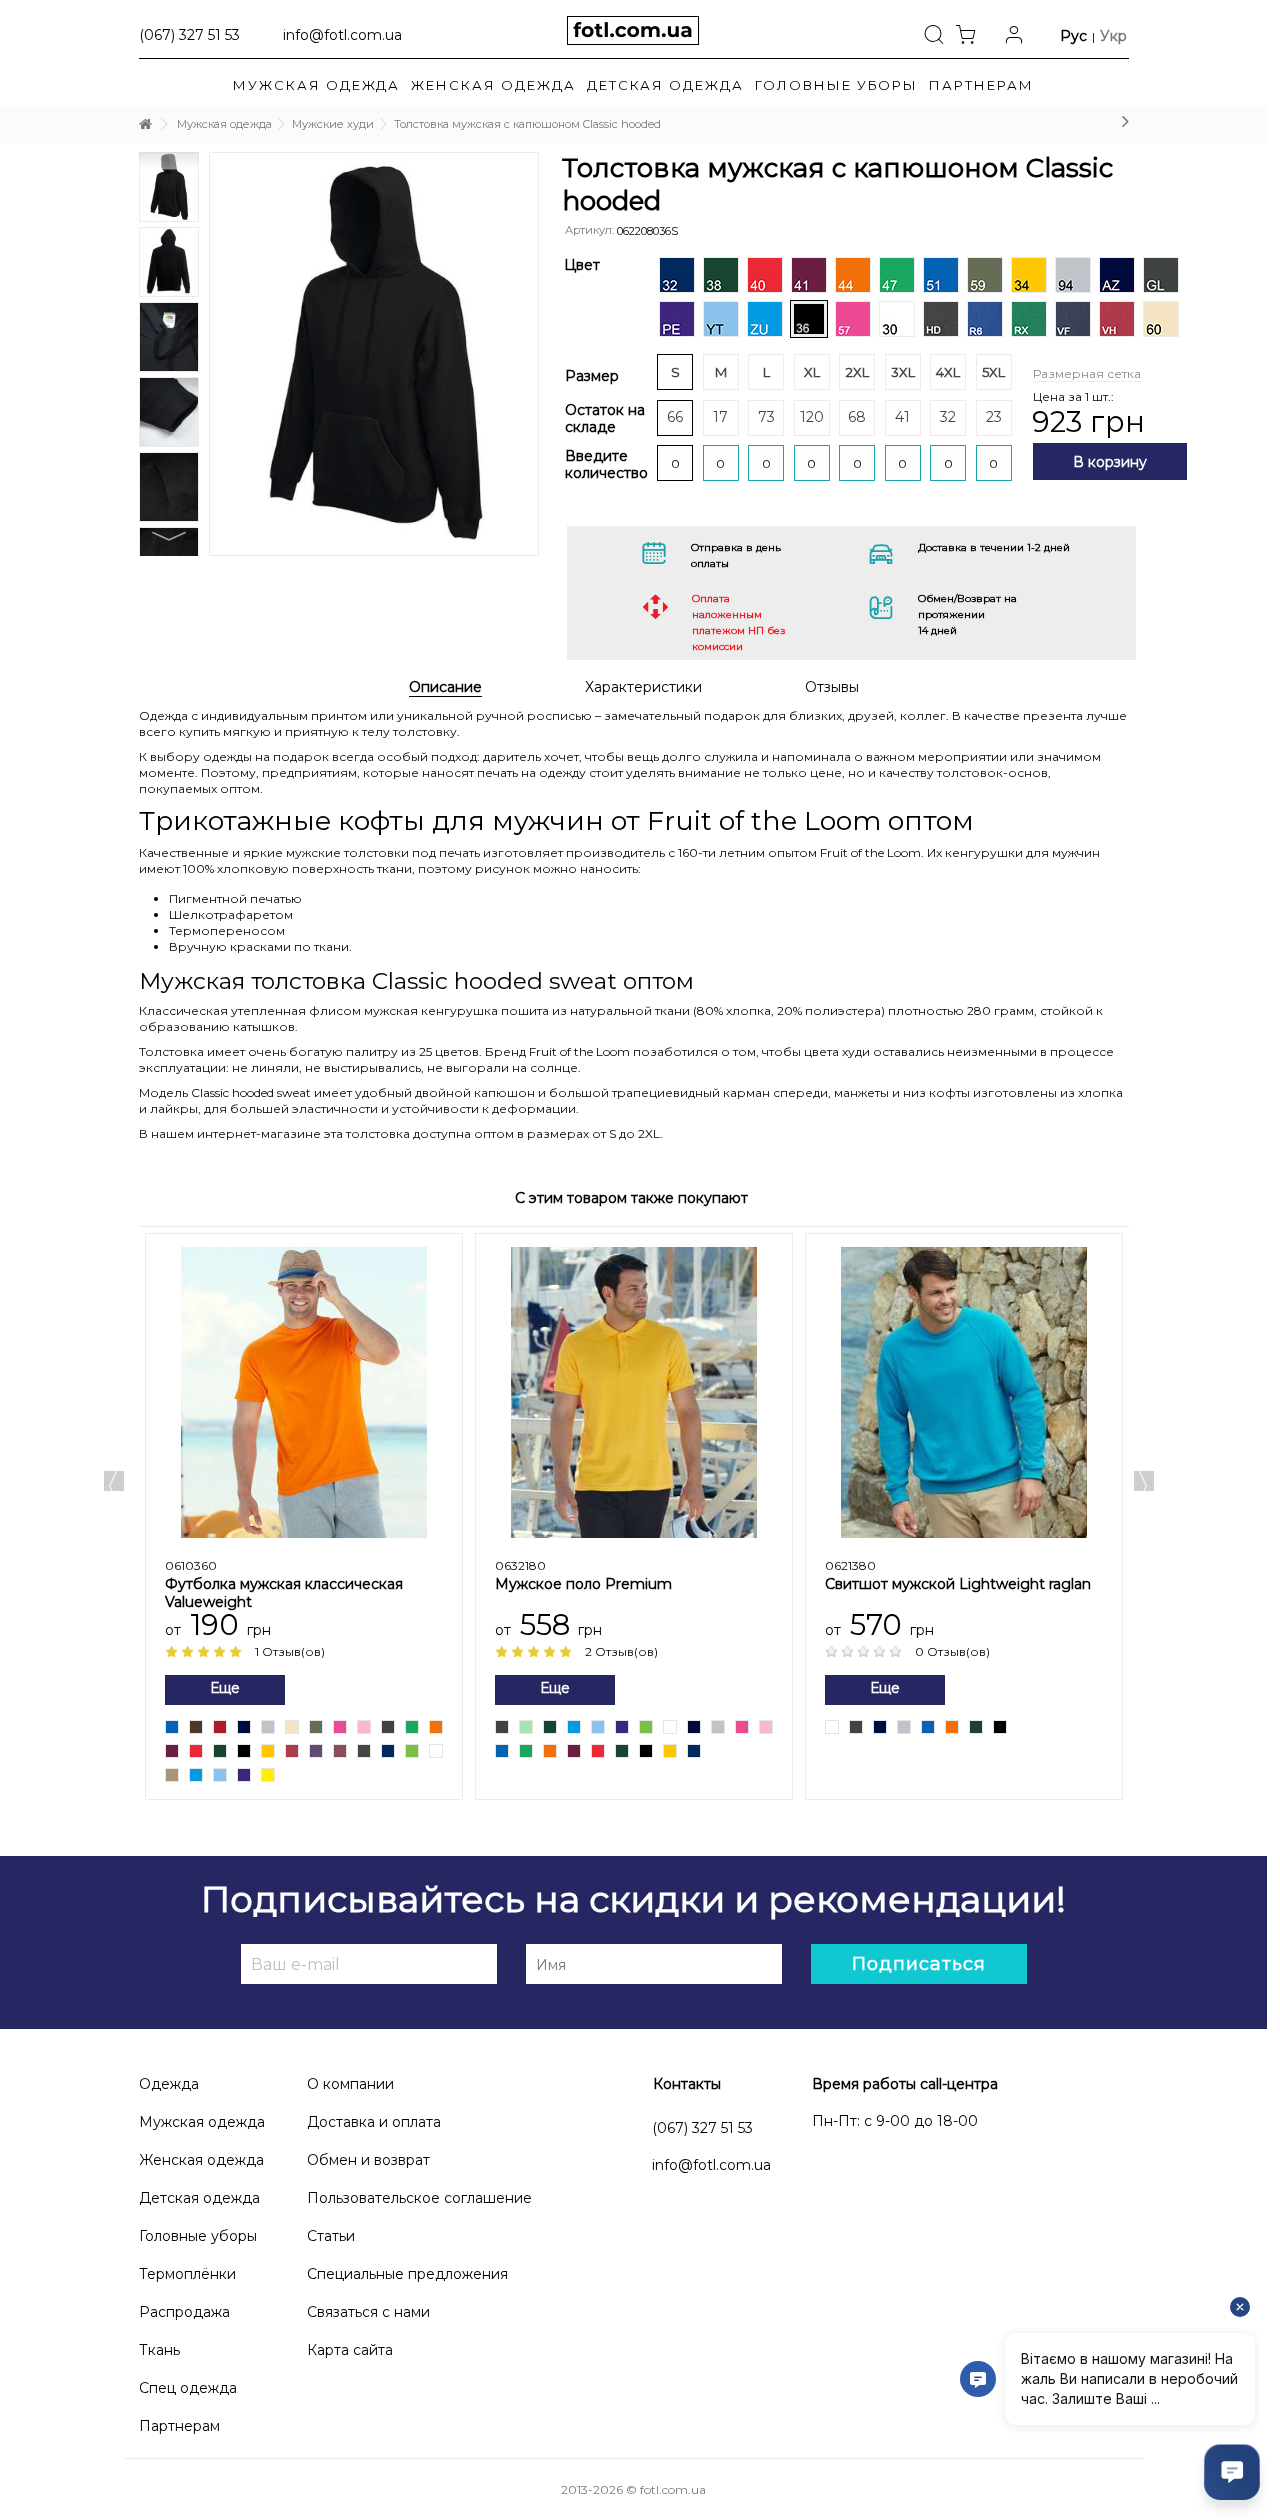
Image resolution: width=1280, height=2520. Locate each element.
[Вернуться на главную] (145, 124)
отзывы (832, 687)
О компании (350, 2084)
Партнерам (179, 2426)
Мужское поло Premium (583, 1584)
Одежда (169, 2084)
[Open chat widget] (1232, 2472)
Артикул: (589, 230)
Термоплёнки (187, 2274)
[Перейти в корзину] (971, 33)
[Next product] (1125, 121)
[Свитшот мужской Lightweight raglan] (964, 1393)
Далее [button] (553, 319)
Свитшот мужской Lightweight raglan (958, 1584)
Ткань (159, 2350)
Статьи (331, 2236)
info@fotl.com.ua (342, 34)
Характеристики (643, 687)
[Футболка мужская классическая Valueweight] (304, 1393)
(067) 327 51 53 (702, 2128)
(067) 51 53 (189, 34)
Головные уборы (198, 2236)
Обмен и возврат (368, 2160)
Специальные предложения (407, 2274)
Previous (114, 1481)
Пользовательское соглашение (419, 2198)
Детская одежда (199, 2198)
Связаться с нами (368, 2312)
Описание (445, 688)
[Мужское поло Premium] (634, 1393)
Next (169, 536)
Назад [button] (185, 319)
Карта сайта (350, 2350)
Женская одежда (201, 2160)
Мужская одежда (202, 2122)
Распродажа (184, 2312)
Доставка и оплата (374, 2122)
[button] (981, 85)
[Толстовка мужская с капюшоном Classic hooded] (374, 354)
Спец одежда (188, 2388)
